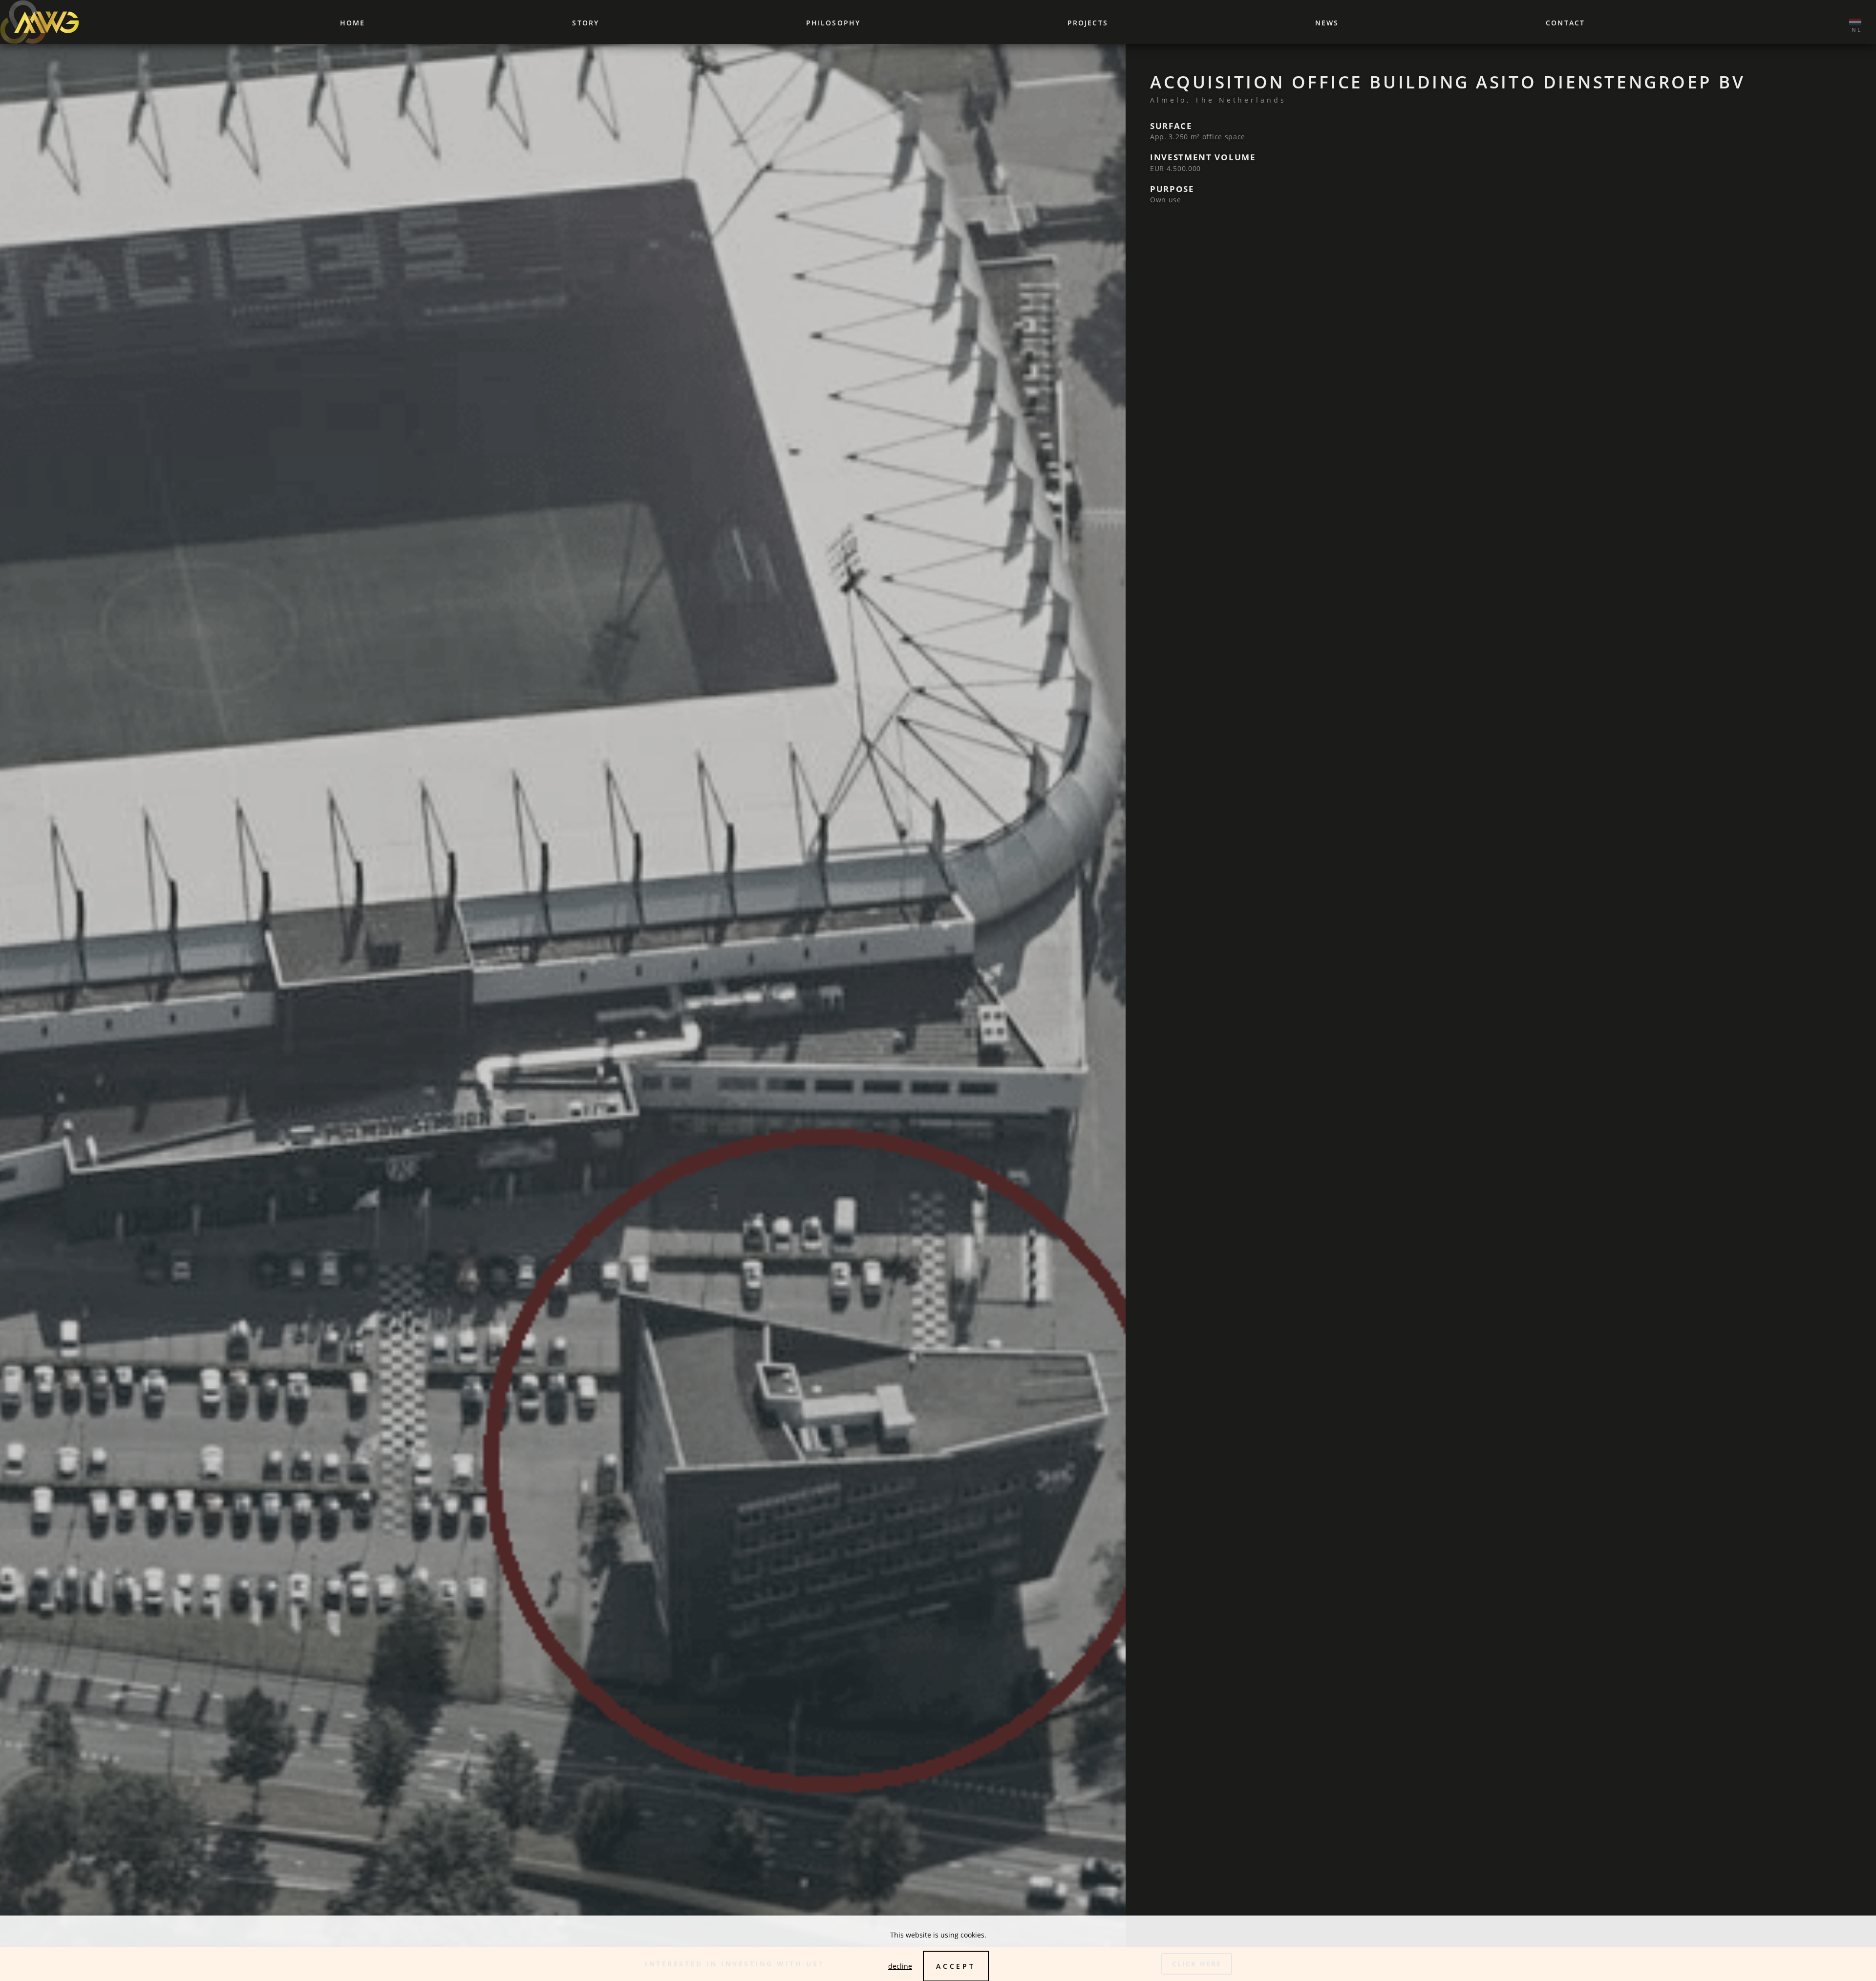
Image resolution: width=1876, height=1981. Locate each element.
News (1327, 23)
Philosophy (833, 23)
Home (352, 23)
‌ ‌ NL (1855, 22)
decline (900, 1966)
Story (586, 23)
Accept (956, 1966)
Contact (1565, 23)
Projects (1088, 23)
